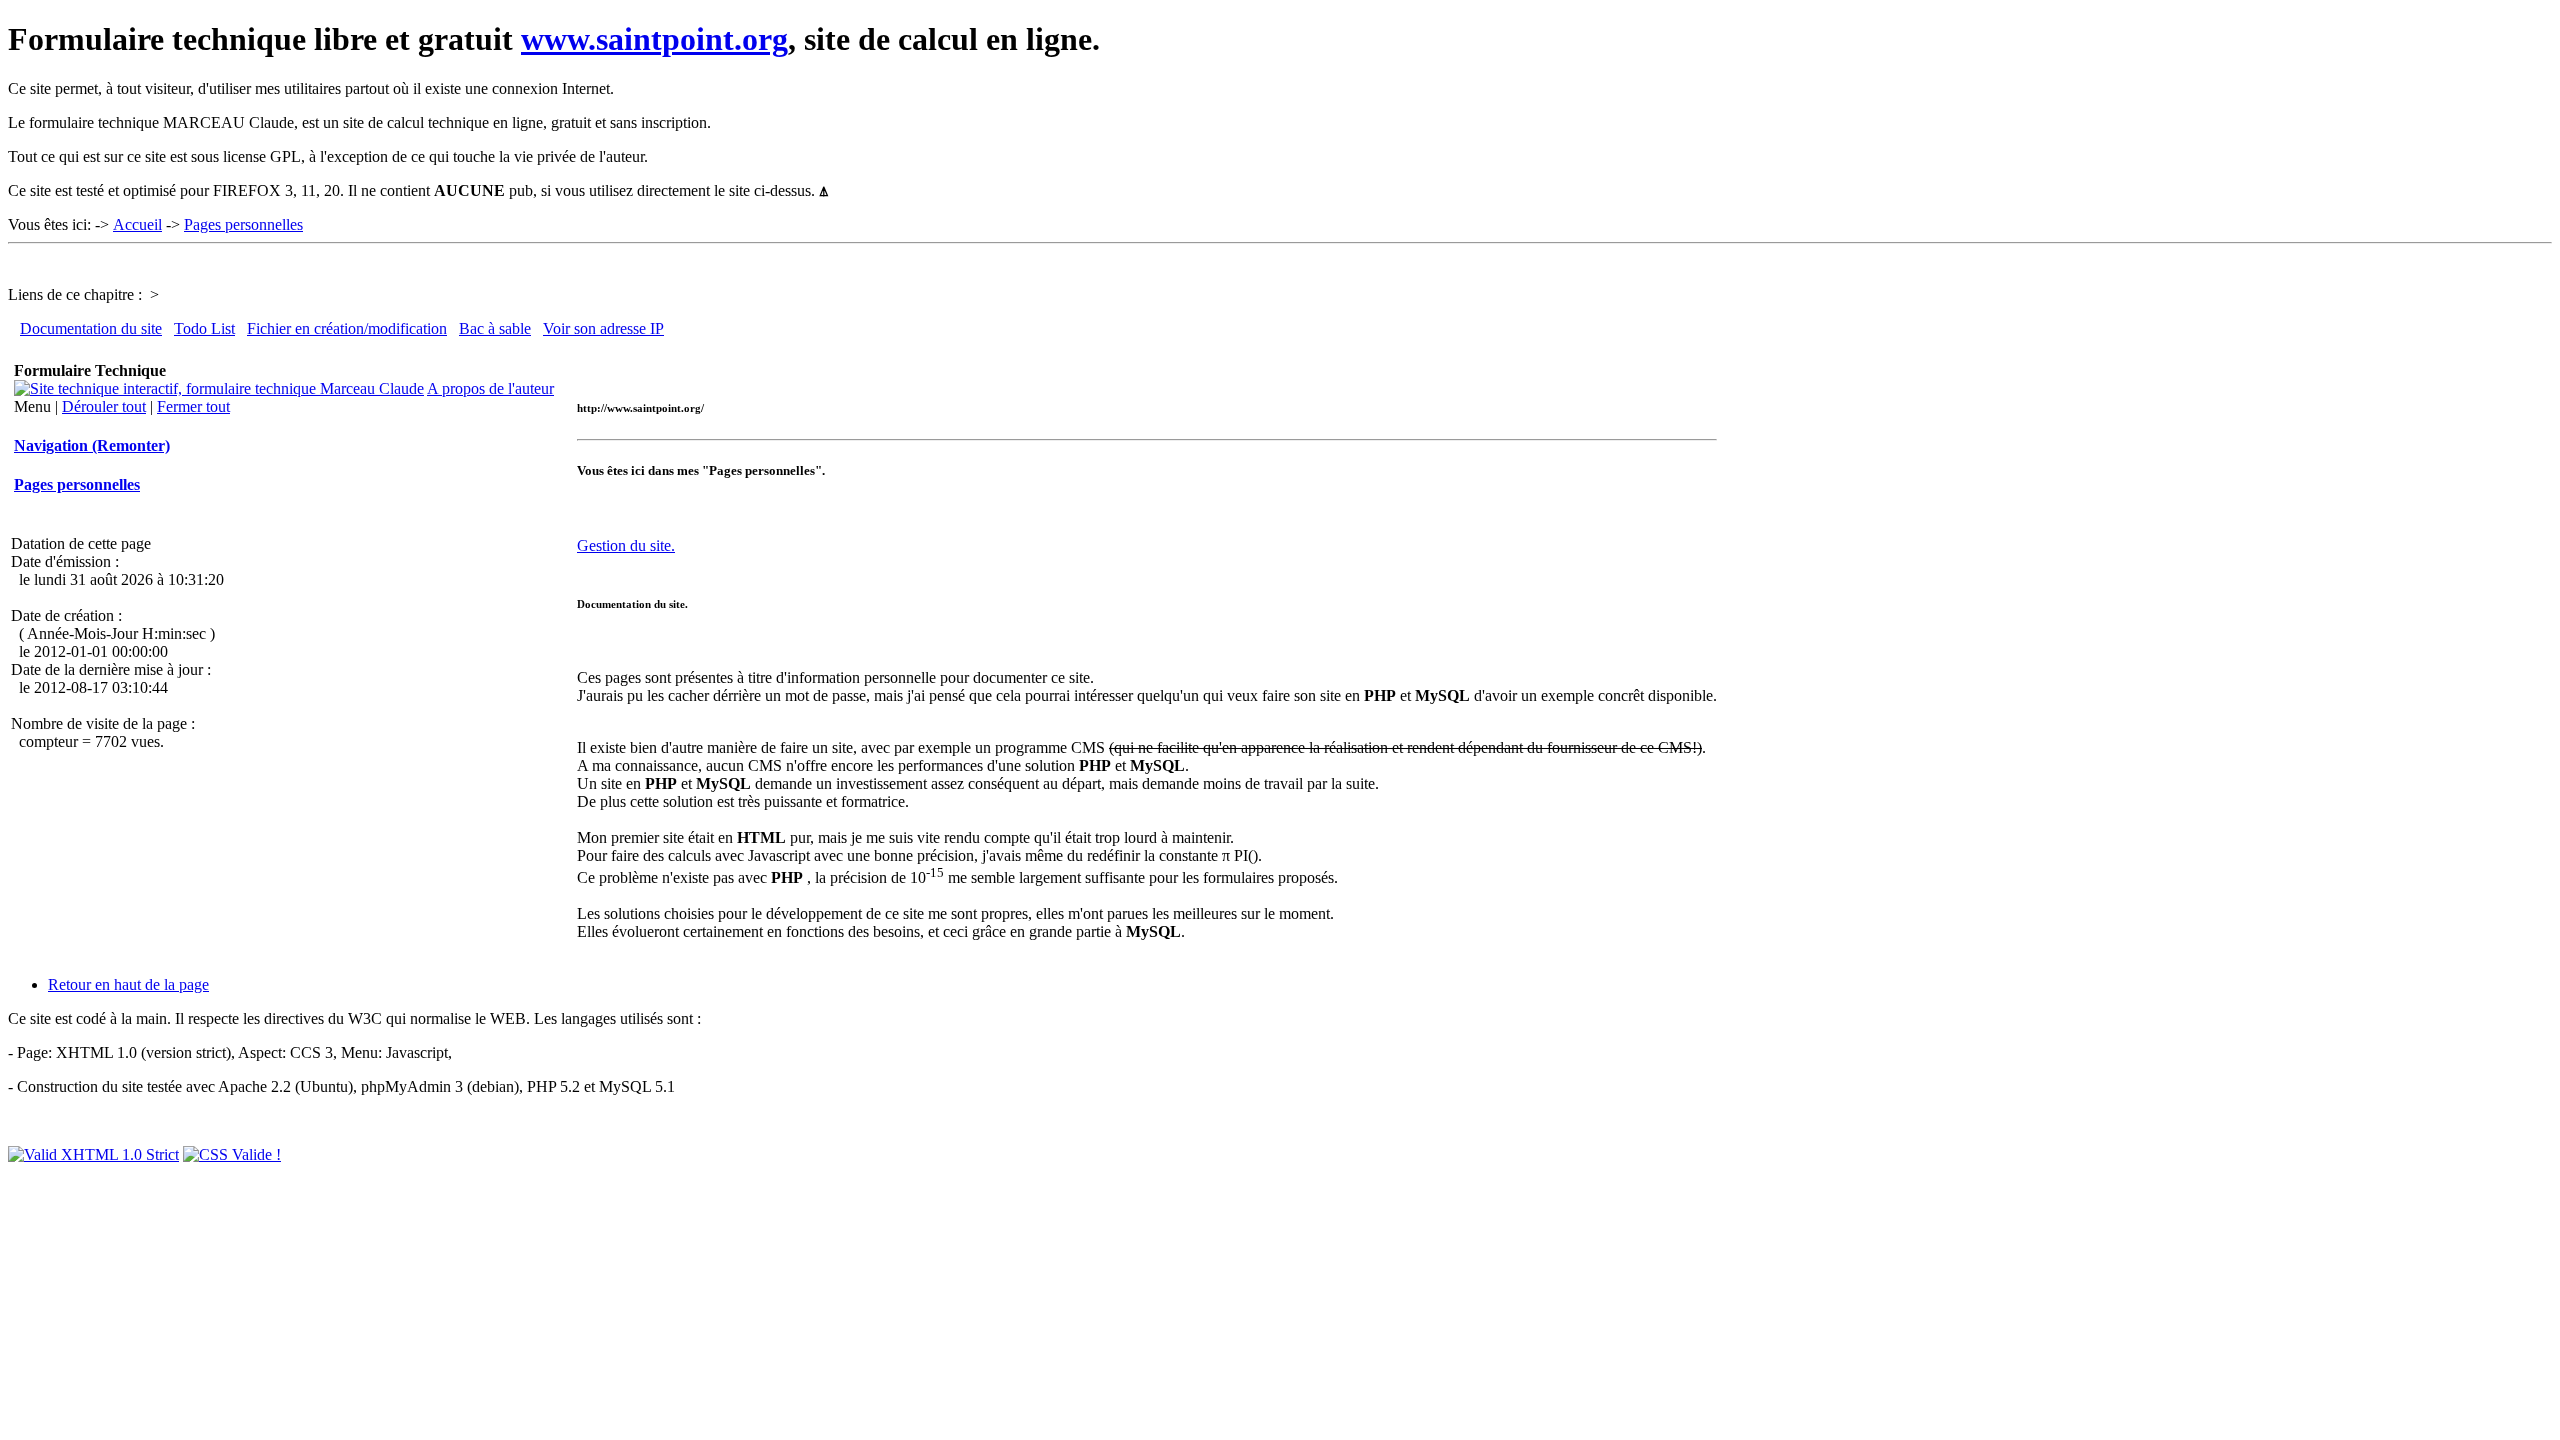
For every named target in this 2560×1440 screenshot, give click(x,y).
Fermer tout (193, 406)
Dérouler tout (104, 406)
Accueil (137, 224)
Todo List (204, 328)
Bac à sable (495, 328)
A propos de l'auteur (490, 388)
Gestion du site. (626, 545)
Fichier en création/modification (347, 328)
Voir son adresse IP (603, 328)
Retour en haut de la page (128, 984)
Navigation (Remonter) (92, 445)
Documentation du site (91, 328)
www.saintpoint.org (654, 39)
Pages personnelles (243, 224)
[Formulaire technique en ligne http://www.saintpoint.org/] (219, 388)
